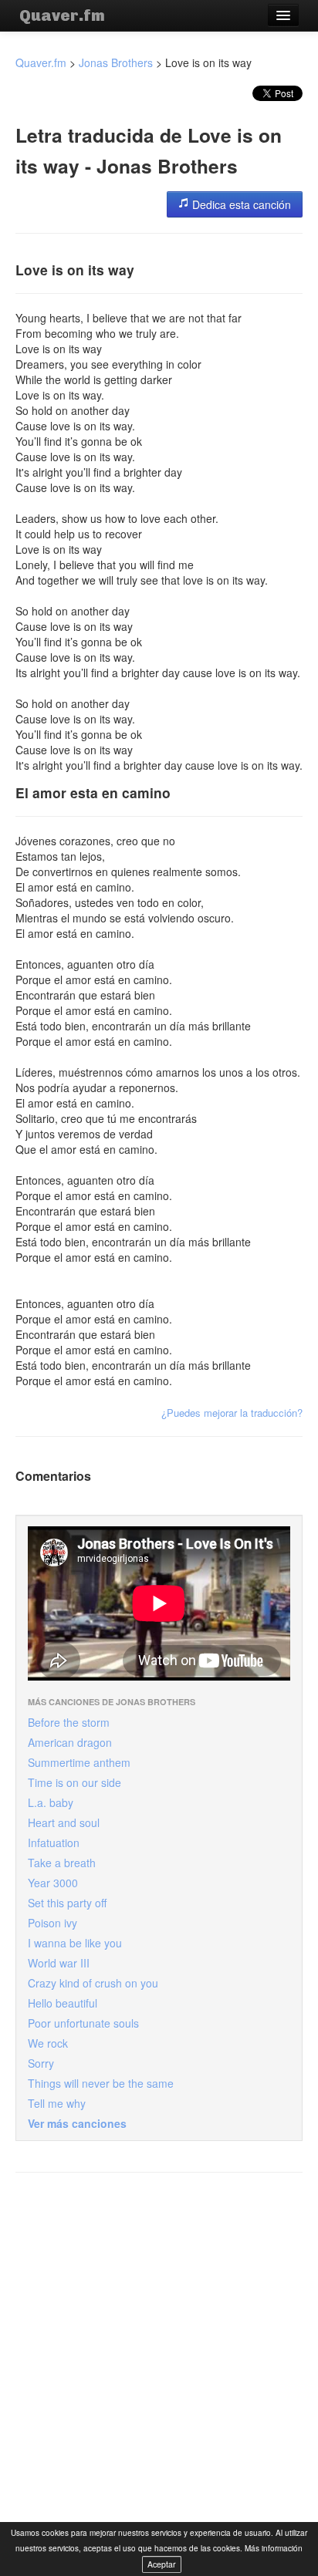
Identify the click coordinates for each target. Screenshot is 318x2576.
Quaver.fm (62, 15)
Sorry (41, 2063)
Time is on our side (74, 1782)
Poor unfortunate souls (83, 2023)
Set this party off (67, 1903)
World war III (59, 1963)
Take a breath (62, 1863)
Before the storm (69, 1722)
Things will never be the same (101, 2083)
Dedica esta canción (240, 204)
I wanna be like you (75, 1943)
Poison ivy (52, 1923)
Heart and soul (64, 1822)
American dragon (70, 1742)
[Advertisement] (159, 2348)
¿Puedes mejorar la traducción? (232, 1413)
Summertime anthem (79, 1762)
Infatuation (54, 1843)
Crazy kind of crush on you (93, 1983)
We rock (48, 2043)
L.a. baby (51, 1802)
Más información (274, 2548)
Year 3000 (53, 1883)
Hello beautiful (63, 2003)
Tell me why (57, 2103)
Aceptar (162, 2564)
